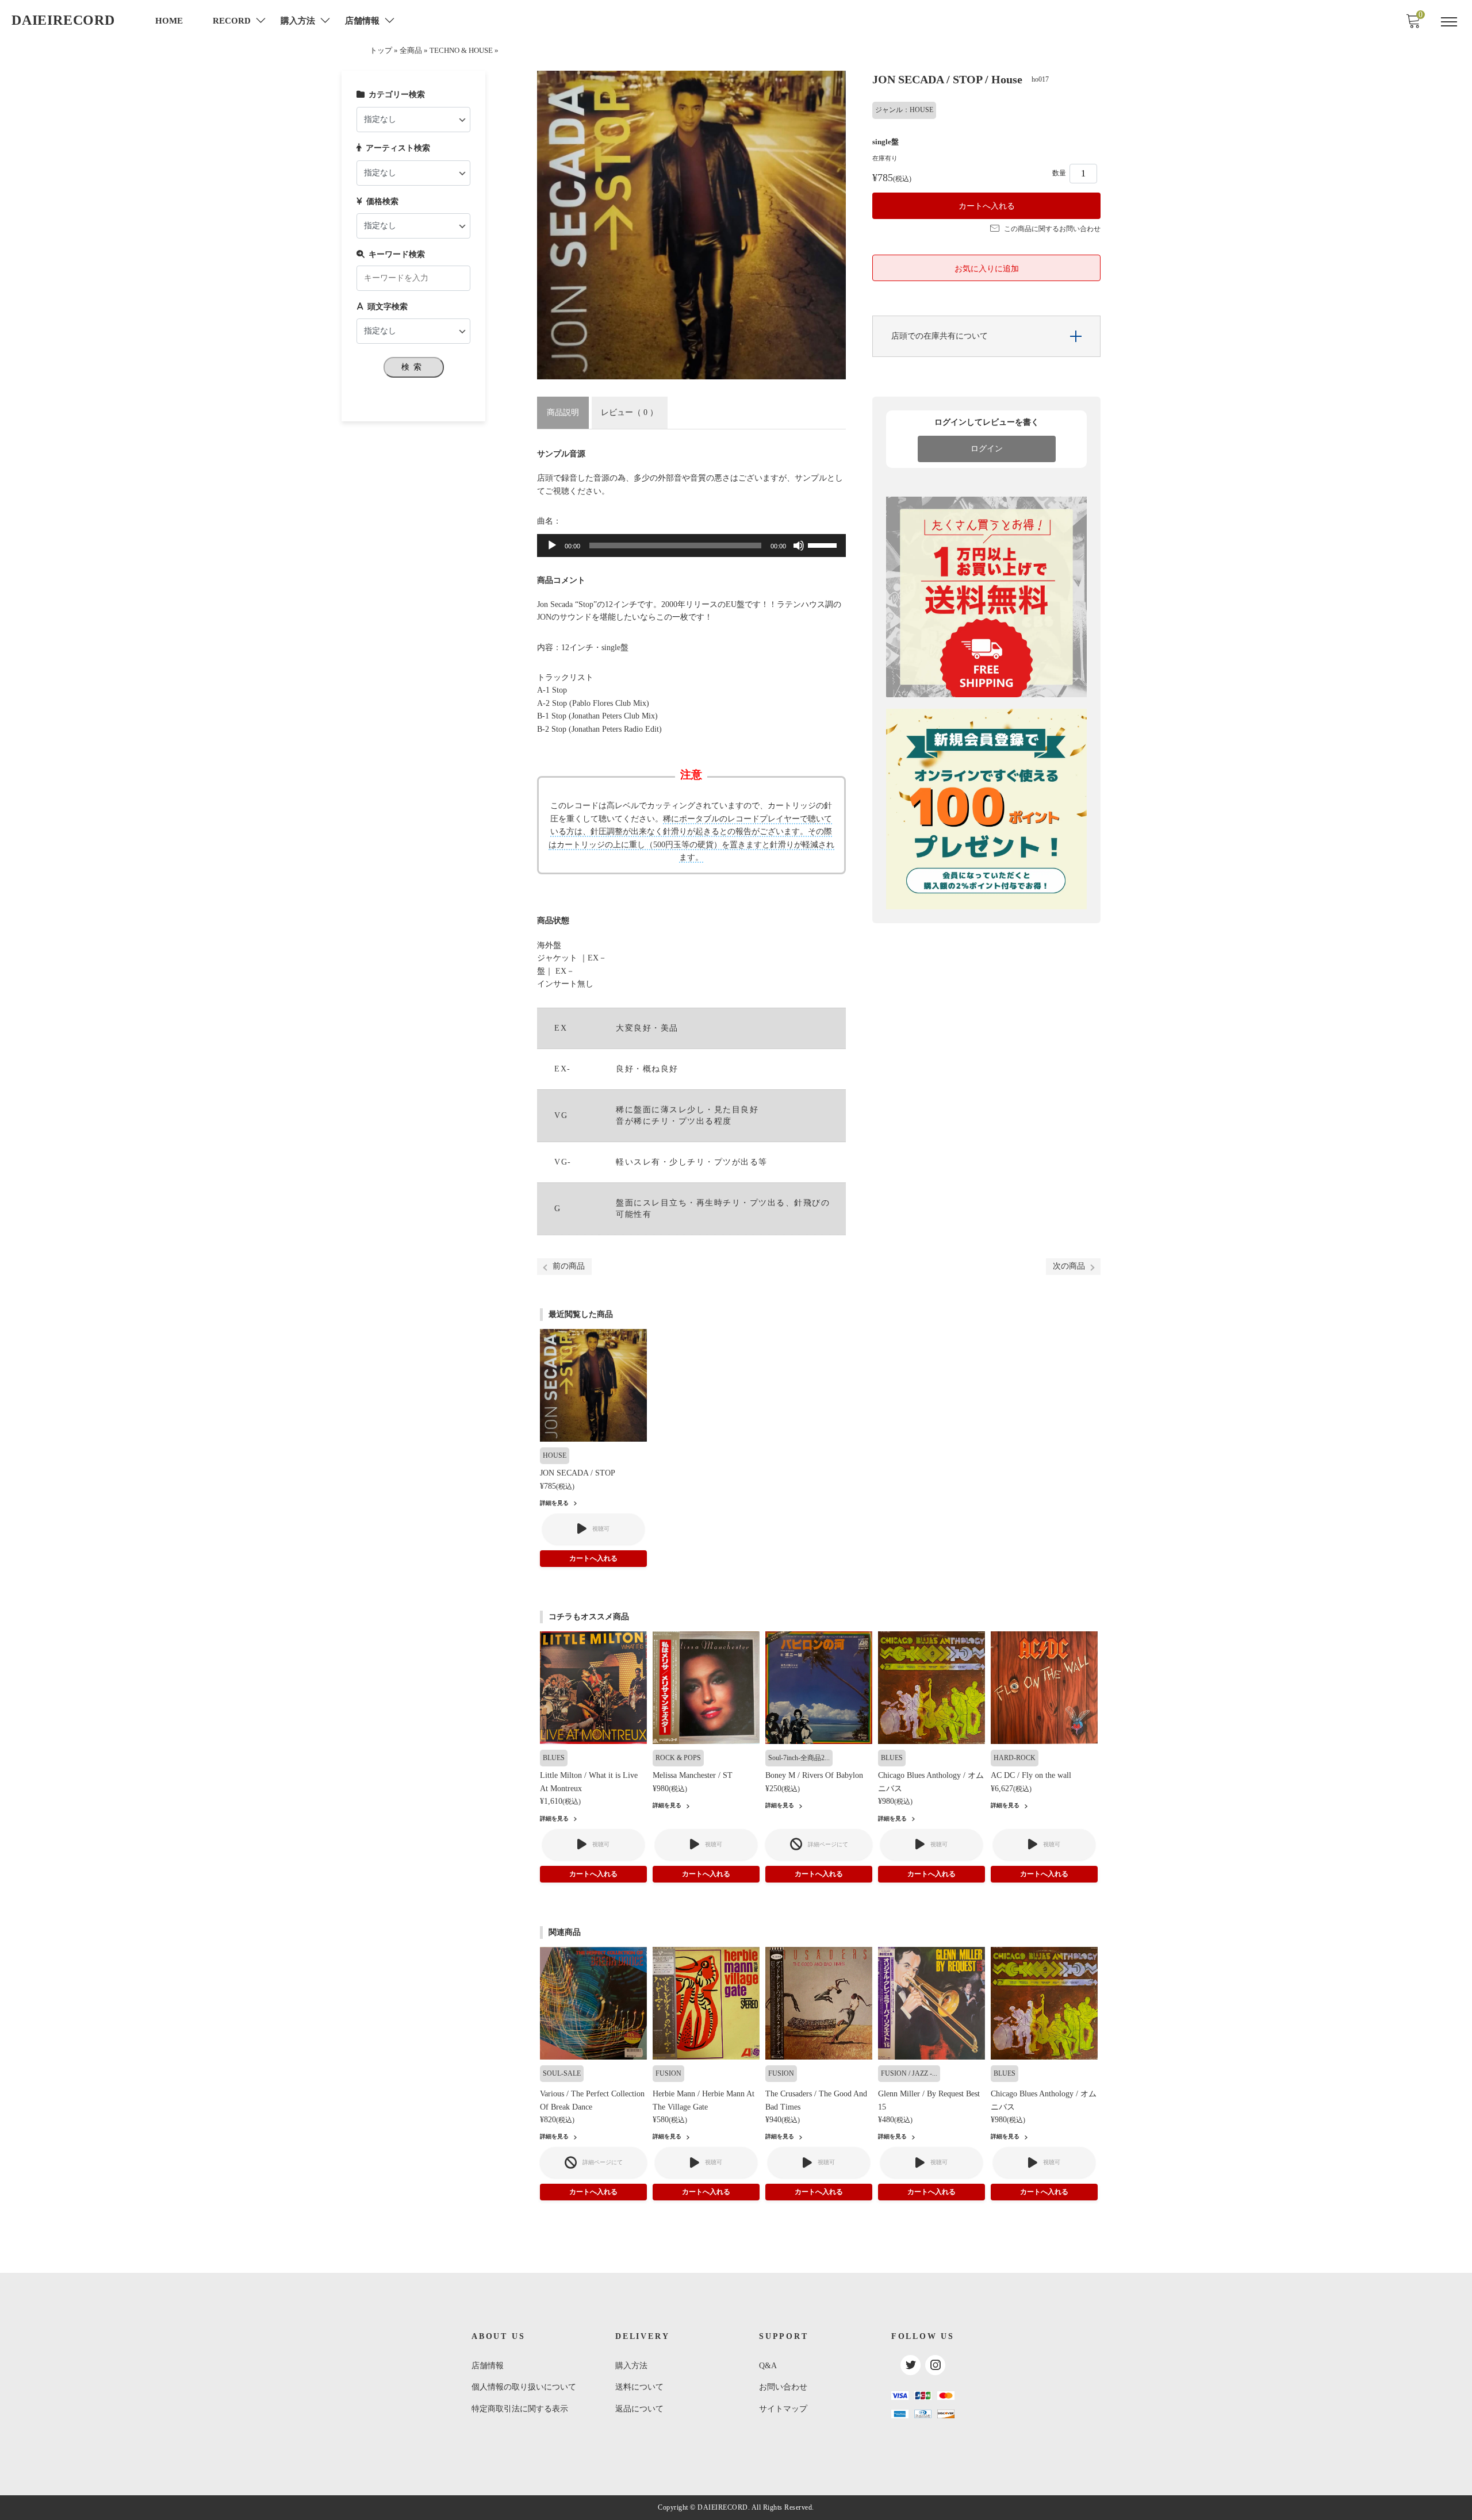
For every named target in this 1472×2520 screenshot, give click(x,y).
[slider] (824, 544)
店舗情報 (488, 2366)
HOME (169, 21)
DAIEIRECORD (63, 20)
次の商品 (1069, 1266)
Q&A (768, 2366)
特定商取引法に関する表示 (520, 2409)
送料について (639, 2387)
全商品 (411, 51)
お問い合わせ (783, 2387)
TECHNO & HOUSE (461, 51)
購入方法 (631, 2366)
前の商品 (569, 1266)
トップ (381, 51)
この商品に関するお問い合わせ (1052, 229)
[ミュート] (799, 546)
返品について (639, 2409)
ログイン (987, 449)
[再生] (552, 546)
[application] (691, 546)
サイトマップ (783, 2409)
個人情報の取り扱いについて (524, 2387)
